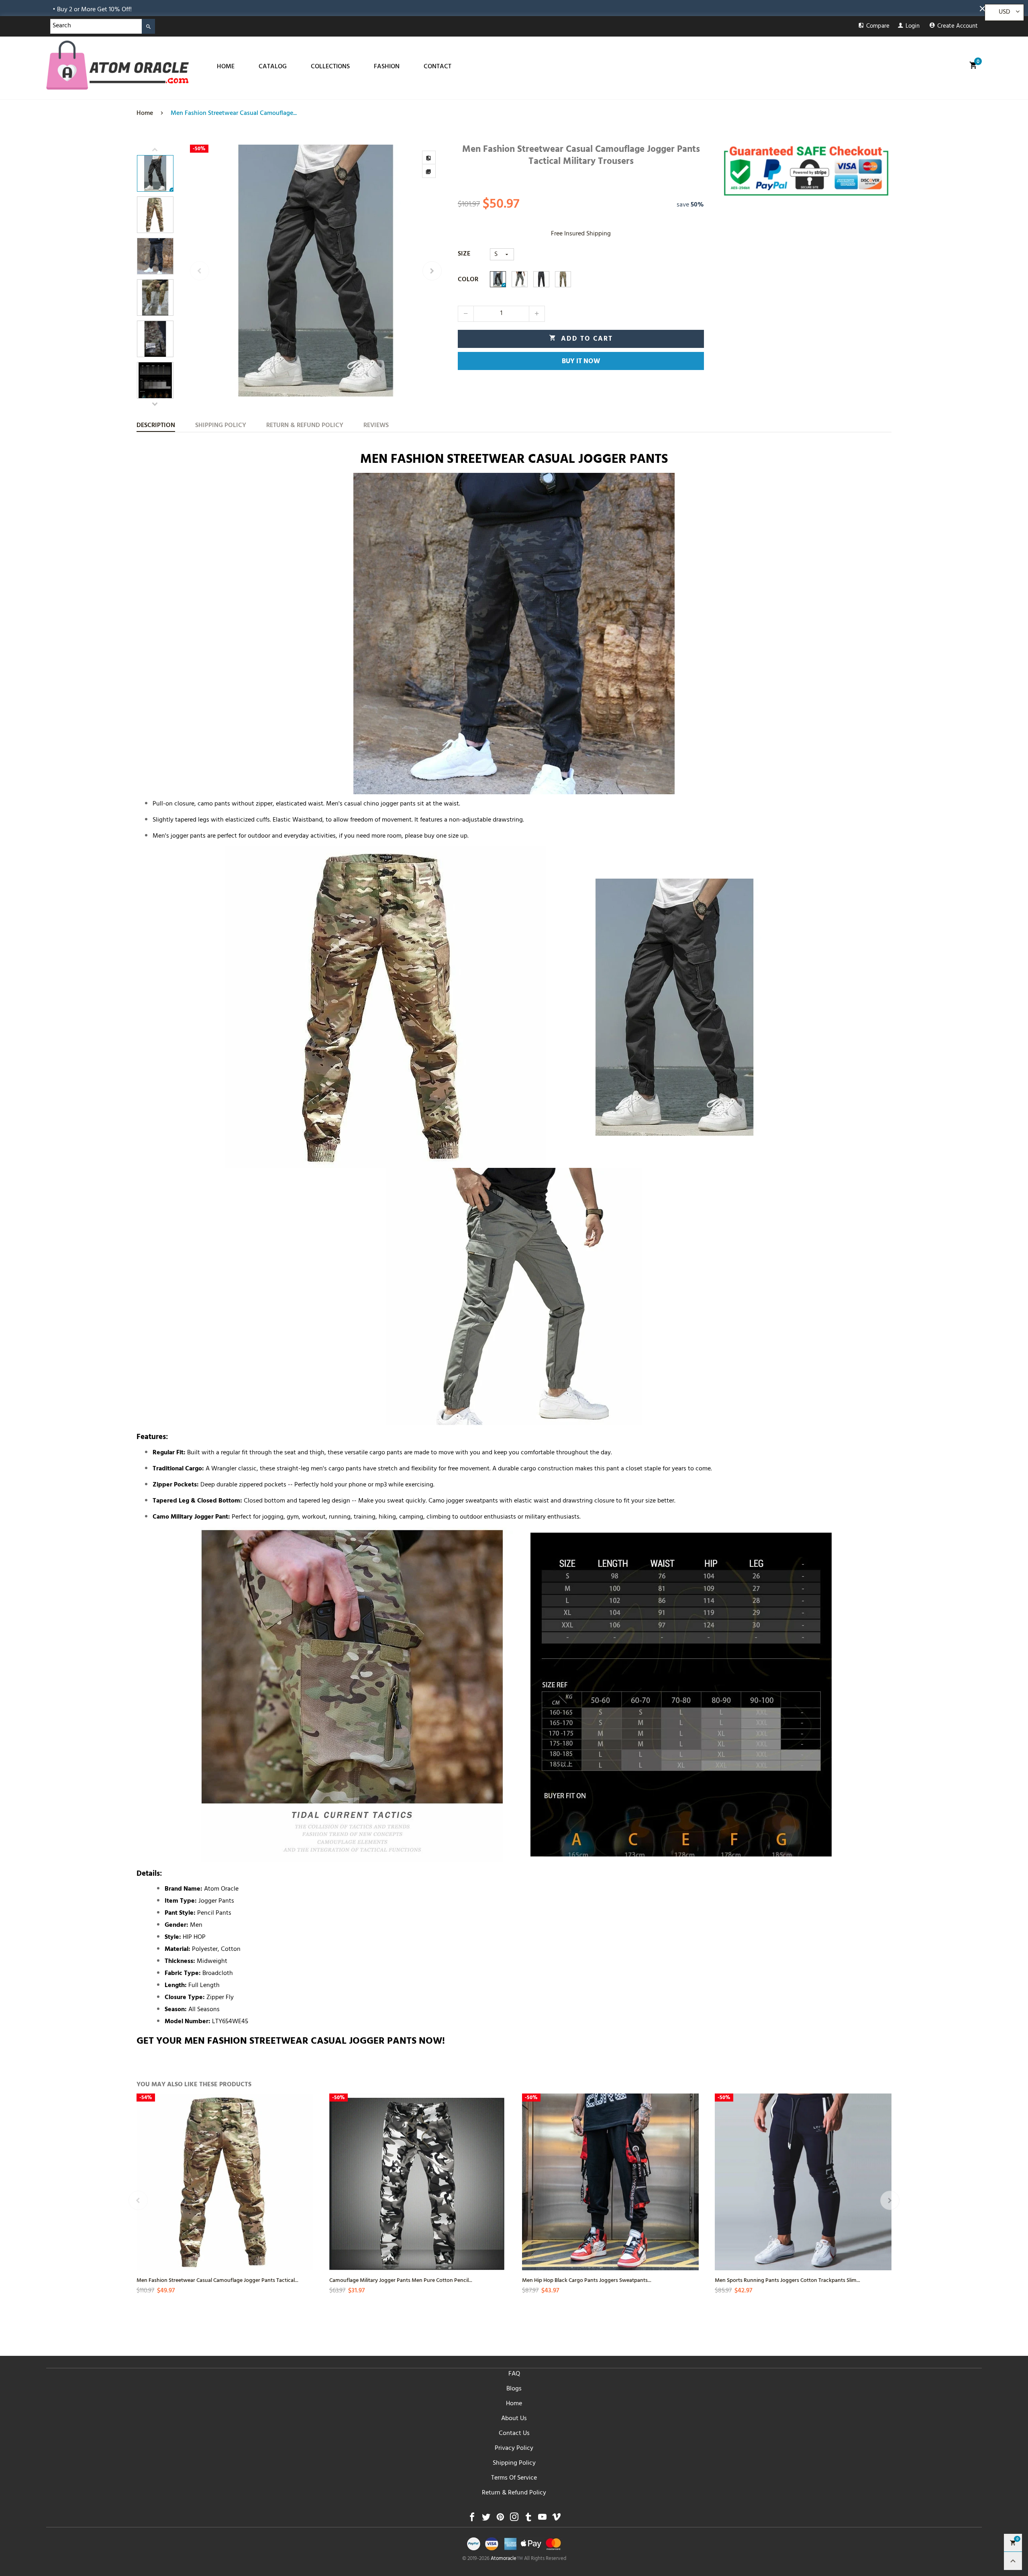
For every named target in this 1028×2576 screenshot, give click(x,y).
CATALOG (273, 67)
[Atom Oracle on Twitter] (486, 2519)
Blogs (514, 2389)
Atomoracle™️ (507, 2559)
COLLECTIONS (330, 67)
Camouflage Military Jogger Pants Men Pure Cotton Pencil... (401, 2280)
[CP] (563, 279)
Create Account (958, 27)
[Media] (429, 171)
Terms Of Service (514, 2478)
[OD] (520, 279)
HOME (226, 67)
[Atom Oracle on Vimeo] (556, 2519)
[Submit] (148, 26)
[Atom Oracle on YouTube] (542, 2519)
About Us (514, 2419)
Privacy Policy (514, 2449)
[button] (200, 271)
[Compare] (429, 157)
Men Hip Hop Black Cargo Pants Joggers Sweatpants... (587, 2280)
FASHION (387, 67)
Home (514, 2404)
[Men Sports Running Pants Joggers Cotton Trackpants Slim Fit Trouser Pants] (803, 2182)
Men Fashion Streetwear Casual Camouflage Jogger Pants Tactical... (217, 2280)
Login (913, 27)
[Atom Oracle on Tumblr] (528, 2519)
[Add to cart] (306, 2204)
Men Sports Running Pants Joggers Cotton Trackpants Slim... (787, 2280)
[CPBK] (541, 279)
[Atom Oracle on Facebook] (472, 2519)
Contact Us (514, 2434)
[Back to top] (1013, 2561)
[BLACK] (498, 279)
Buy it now (581, 362)
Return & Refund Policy (514, 2493)
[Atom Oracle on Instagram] (514, 2519)
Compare (878, 27)
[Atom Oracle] (117, 65)
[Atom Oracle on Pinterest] (500, 2519)
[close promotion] (984, 8)
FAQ (514, 2374)
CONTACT (438, 67)
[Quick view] (306, 2175)
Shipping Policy (514, 2464)
